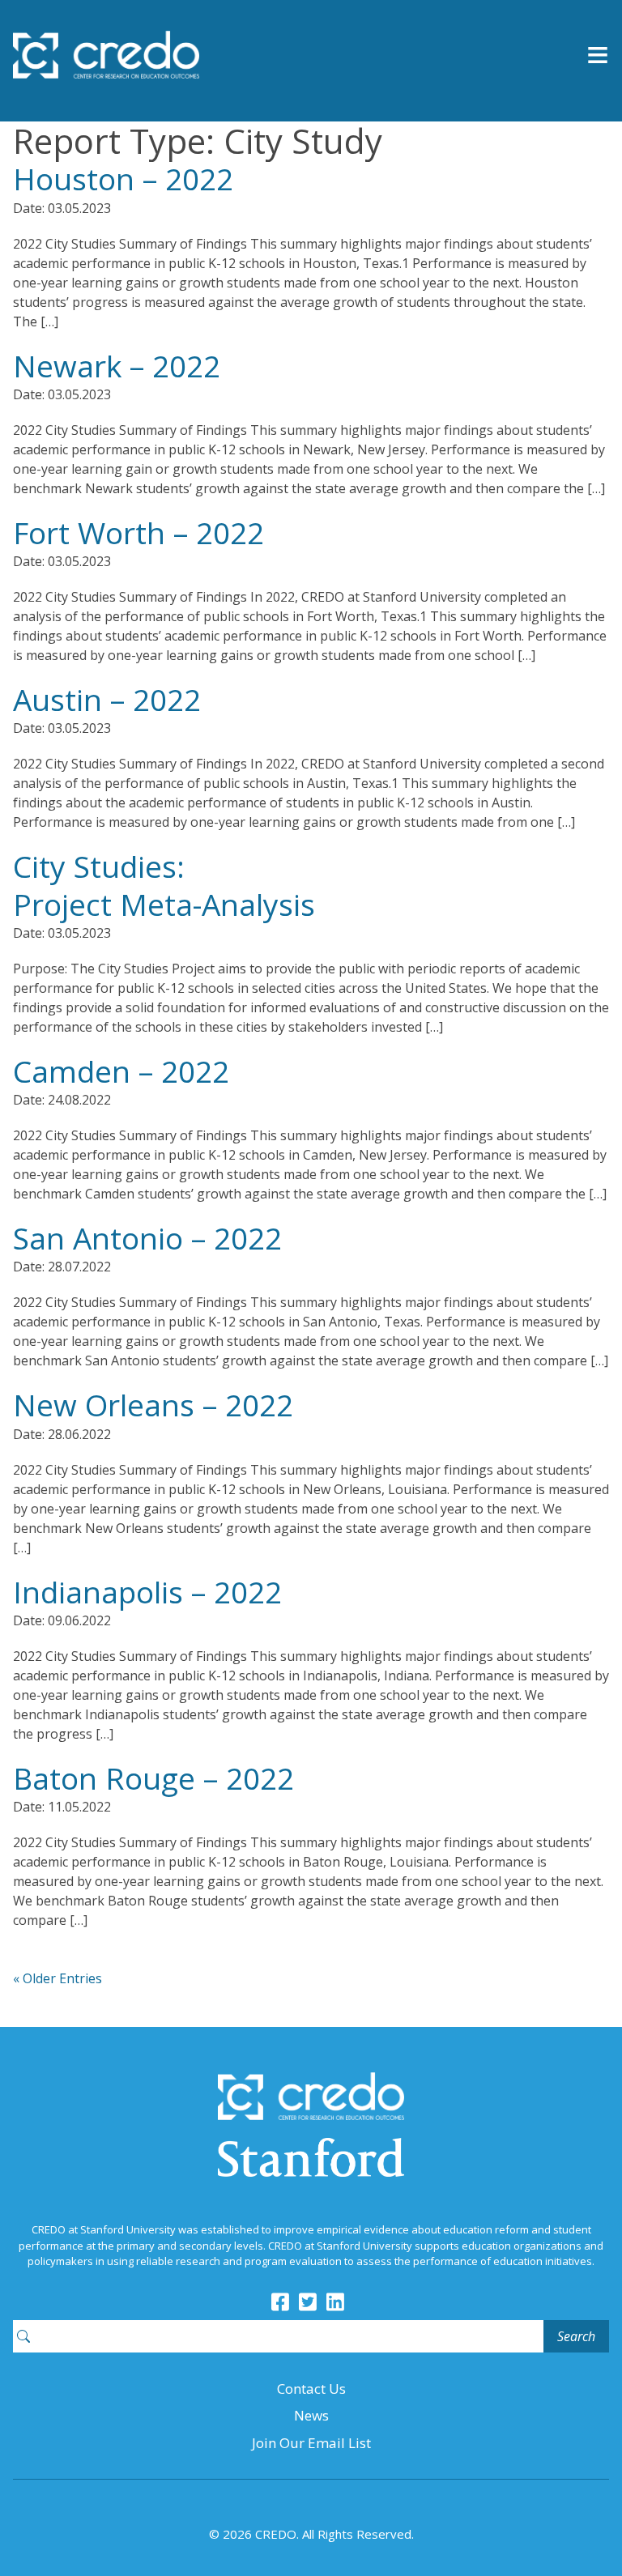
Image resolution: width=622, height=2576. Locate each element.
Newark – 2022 (117, 366)
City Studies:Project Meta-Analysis (164, 885)
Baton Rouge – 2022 (153, 1778)
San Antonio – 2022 (147, 1238)
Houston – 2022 (123, 179)
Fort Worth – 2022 (138, 532)
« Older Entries (58, 1978)
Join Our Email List (311, 2443)
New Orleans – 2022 (153, 1405)
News (311, 2415)
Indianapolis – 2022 (147, 1592)
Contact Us (311, 2389)
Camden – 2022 (121, 1071)
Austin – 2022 (107, 699)
